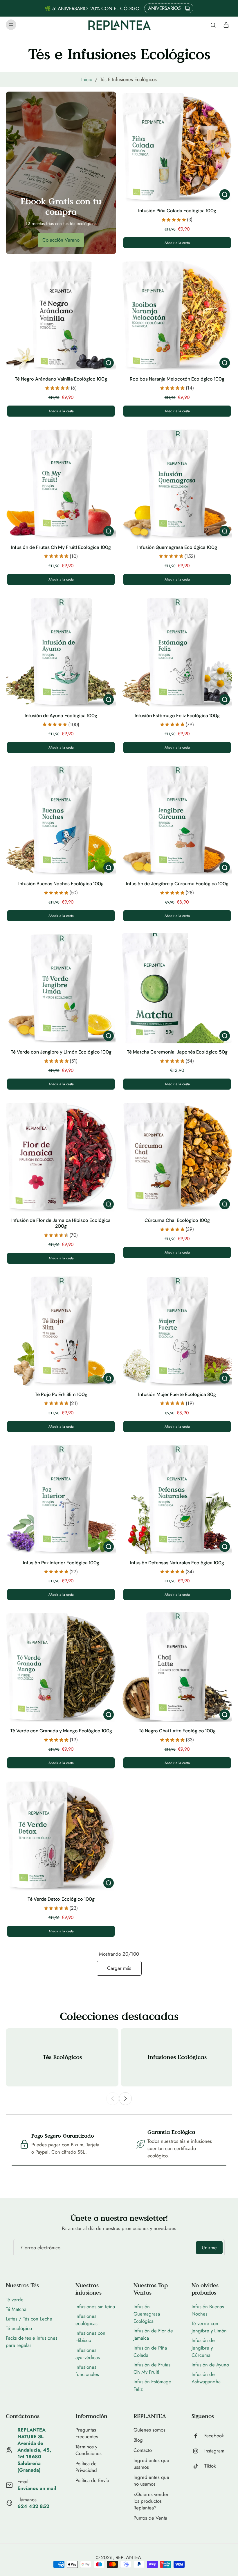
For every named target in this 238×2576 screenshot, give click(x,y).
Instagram (214, 2451)
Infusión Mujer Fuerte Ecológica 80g (177, 1394)
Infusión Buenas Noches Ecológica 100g (61, 884)
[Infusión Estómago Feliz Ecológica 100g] (177, 652)
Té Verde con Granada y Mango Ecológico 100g (61, 1731)
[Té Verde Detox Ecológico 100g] (61, 1835)
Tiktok (210, 2466)
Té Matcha (16, 2309)
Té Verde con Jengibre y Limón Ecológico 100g (61, 1052)
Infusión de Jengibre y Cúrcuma (203, 2348)
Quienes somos (149, 2430)
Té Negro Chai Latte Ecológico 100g (177, 1731)
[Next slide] (125, 2099)
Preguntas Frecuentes (87, 2433)
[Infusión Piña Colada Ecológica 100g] (177, 147)
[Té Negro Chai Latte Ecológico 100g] (177, 1667)
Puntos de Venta (150, 2518)
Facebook (214, 2436)
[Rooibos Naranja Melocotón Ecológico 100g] (177, 315)
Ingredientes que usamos (151, 2464)
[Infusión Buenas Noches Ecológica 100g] (61, 820)
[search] (213, 25)
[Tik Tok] (198, 2466)
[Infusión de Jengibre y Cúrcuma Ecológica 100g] (177, 820)
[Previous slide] (113, 2099)
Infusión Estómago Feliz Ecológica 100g (177, 716)
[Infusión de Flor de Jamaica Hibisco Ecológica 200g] (61, 1156)
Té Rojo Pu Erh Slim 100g (61, 1394)
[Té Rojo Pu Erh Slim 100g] (61, 1331)
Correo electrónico (41, 2248)
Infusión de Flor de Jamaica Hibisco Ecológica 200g (61, 1223)
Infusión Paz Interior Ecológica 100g (61, 1563)
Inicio (87, 79)
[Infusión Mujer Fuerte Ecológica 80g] (177, 1331)
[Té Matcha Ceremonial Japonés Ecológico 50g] (177, 988)
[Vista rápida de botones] (225, 194)
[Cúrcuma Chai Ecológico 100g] (177, 1156)
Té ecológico (19, 2328)
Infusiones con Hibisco (90, 2337)
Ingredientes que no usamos (151, 2481)
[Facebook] (198, 2436)
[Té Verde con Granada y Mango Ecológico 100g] (61, 1667)
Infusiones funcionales (87, 2371)
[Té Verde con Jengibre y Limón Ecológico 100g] (61, 988)
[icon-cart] (226, 25)
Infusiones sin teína (95, 2307)
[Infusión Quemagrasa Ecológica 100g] (177, 483)
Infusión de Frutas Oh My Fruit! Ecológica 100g (61, 547)
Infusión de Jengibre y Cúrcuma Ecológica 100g (177, 884)
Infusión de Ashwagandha (206, 2378)
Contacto (143, 2450)
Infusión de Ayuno (210, 2365)
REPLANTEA (128, 2557)
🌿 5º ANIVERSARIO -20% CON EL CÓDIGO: (93, 8)
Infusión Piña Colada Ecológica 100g (177, 211)
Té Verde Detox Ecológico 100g (61, 1899)
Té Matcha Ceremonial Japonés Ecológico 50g (177, 1052)
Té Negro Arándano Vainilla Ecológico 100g (61, 379)
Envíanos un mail (37, 2488)
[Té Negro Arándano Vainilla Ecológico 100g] (61, 315)
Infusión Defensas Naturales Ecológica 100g (177, 1563)
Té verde (15, 2300)
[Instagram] (198, 2451)
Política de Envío (92, 2481)
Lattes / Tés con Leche (29, 2319)
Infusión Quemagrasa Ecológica (147, 2314)
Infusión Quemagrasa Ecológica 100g (177, 547)
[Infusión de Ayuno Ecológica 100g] (61, 652)
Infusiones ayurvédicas (88, 2354)
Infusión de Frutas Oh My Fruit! (152, 2368)
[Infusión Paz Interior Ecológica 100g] (61, 1499)
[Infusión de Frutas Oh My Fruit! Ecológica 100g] (61, 483)
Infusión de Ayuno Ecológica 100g (61, 716)
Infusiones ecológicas (86, 2320)
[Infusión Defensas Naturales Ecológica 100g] (177, 1499)
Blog (138, 2440)
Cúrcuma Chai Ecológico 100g (177, 1220)
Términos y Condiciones (89, 2450)
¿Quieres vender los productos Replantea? (151, 2501)
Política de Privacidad (86, 2467)
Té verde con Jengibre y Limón (209, 2327)
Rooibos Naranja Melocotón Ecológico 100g (177, 379)
